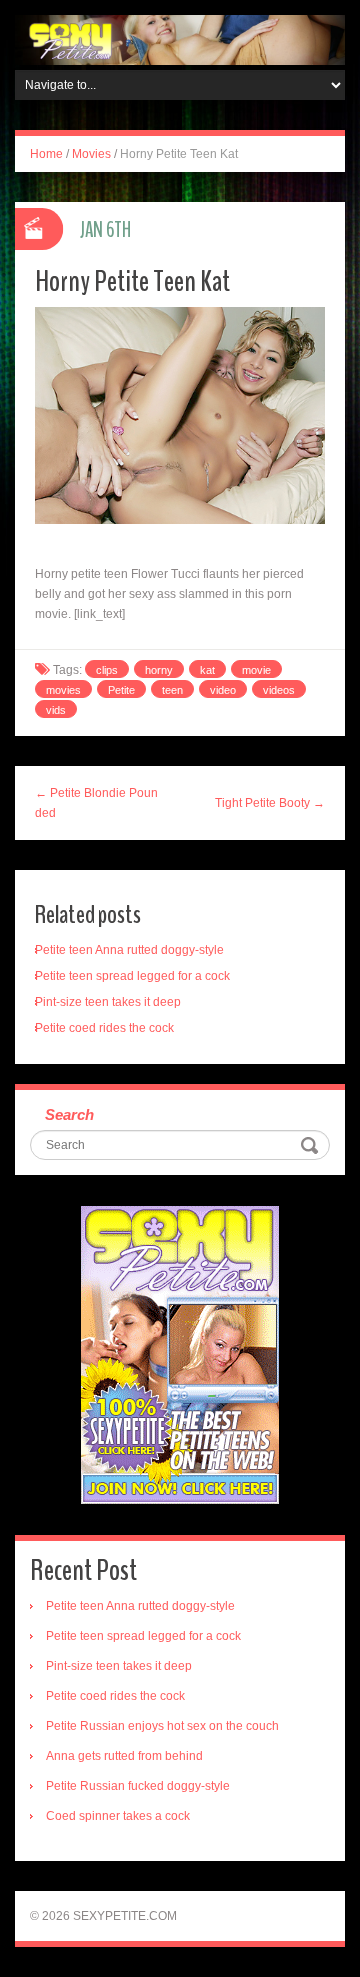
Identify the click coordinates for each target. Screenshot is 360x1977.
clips (107, 670)
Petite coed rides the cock (104, 1028)
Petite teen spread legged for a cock (132, 976)
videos (279, 690)
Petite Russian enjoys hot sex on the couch (162, 1726)
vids (56, 710)
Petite (121, 690)
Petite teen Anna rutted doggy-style (129, 950)
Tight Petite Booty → (270, 803)
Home (46, 154)
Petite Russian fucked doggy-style (138, 1786)
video (223, 690)
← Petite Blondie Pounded (96, 803)
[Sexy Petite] (180, 39)
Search (69, 1114)
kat (207, 670)
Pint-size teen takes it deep (108, 1002)
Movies (91, 154)
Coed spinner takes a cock (118, 1816)
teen (172, 690)
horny (159, 670)
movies (63, 690)
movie (256, 670)
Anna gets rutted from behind (124, 1756)
